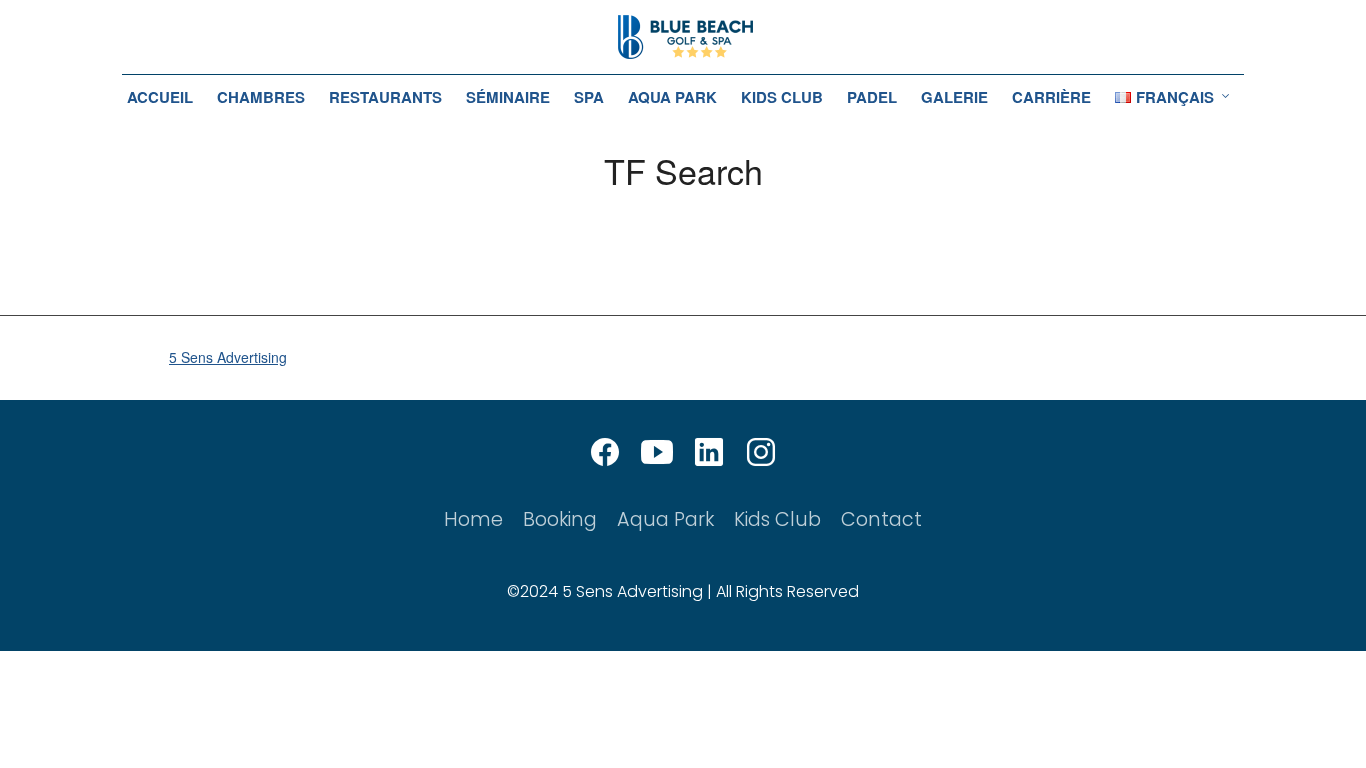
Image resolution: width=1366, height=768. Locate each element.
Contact (881, 519)
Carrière (1051, 97)
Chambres (261, 97)
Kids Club (782, 97)
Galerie (954, 97)
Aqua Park (672, 97)
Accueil (160, 97)
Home (473, 519)
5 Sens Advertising (228, 357)
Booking (560, 519)
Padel (872, 97)
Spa (589, 97)
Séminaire (508, 97)
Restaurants (385, 97)
